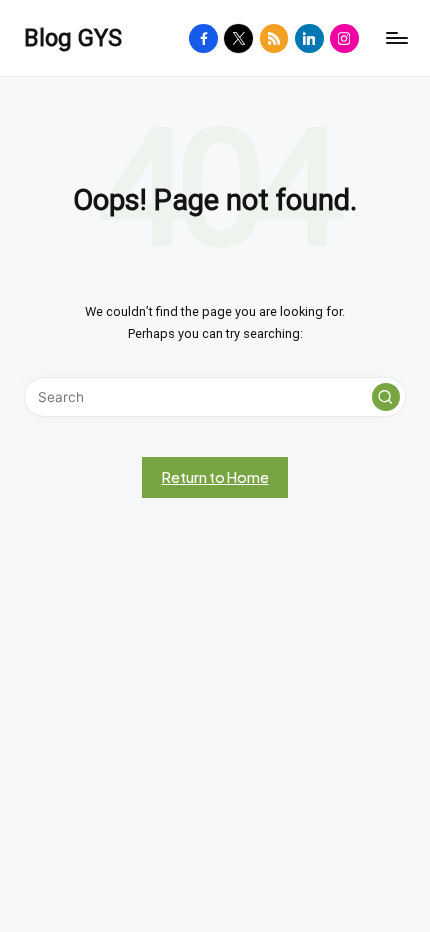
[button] (386, 397)
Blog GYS (73, 38)
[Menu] (396, 38)
